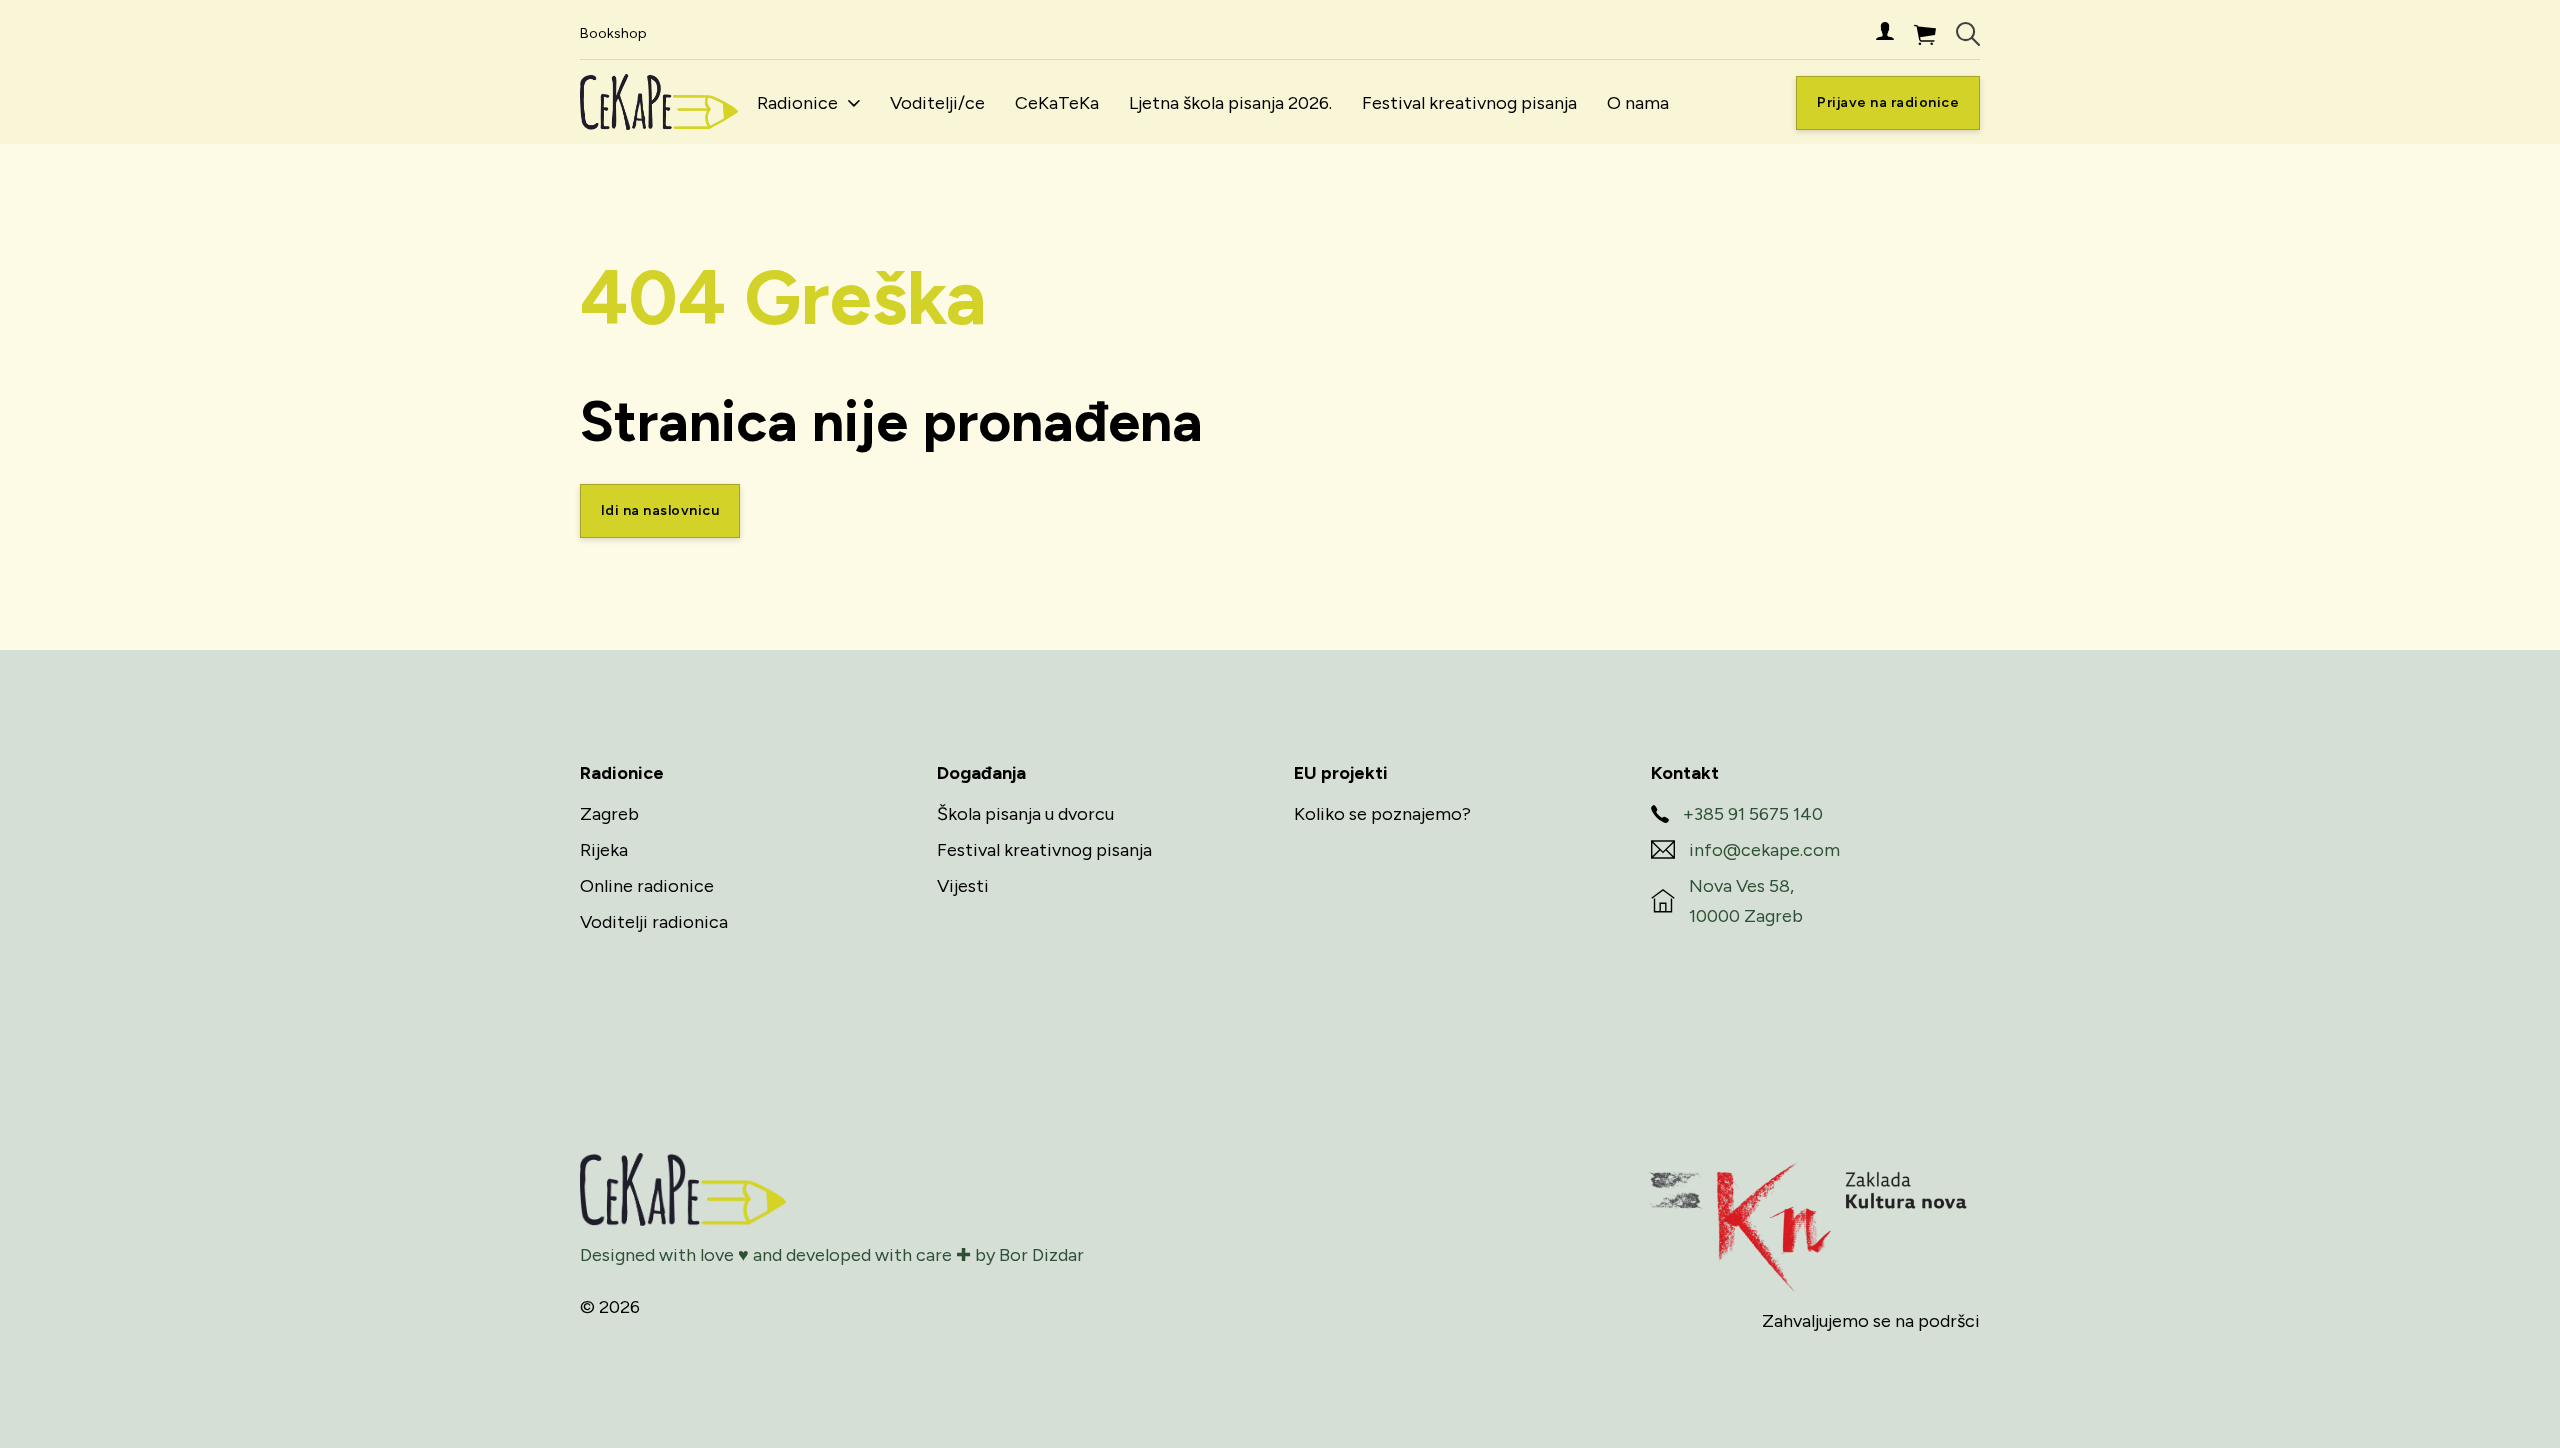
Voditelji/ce (937, 103)
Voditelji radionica (654, 922)
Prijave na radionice (1888, 102)
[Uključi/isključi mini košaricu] (1925, 34)
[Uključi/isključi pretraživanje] (1968, 34)
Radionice (797, 103)
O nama (1638, 103)
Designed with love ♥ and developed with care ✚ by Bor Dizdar (832, 1255)
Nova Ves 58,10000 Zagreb (1746, 901)
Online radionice (647, 886)
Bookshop (613, 33)
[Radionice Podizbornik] (854, 103)
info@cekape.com (1764, 850)
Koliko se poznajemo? (1382, 814)
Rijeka (604, 850)
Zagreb (609, 814)
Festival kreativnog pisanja (1469, 103)
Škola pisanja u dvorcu (1025, 814)
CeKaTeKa (1057, 103)
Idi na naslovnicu (660, 510)
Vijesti (963, 886)
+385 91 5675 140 (1753, 814)
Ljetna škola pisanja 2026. (1230, 103)
